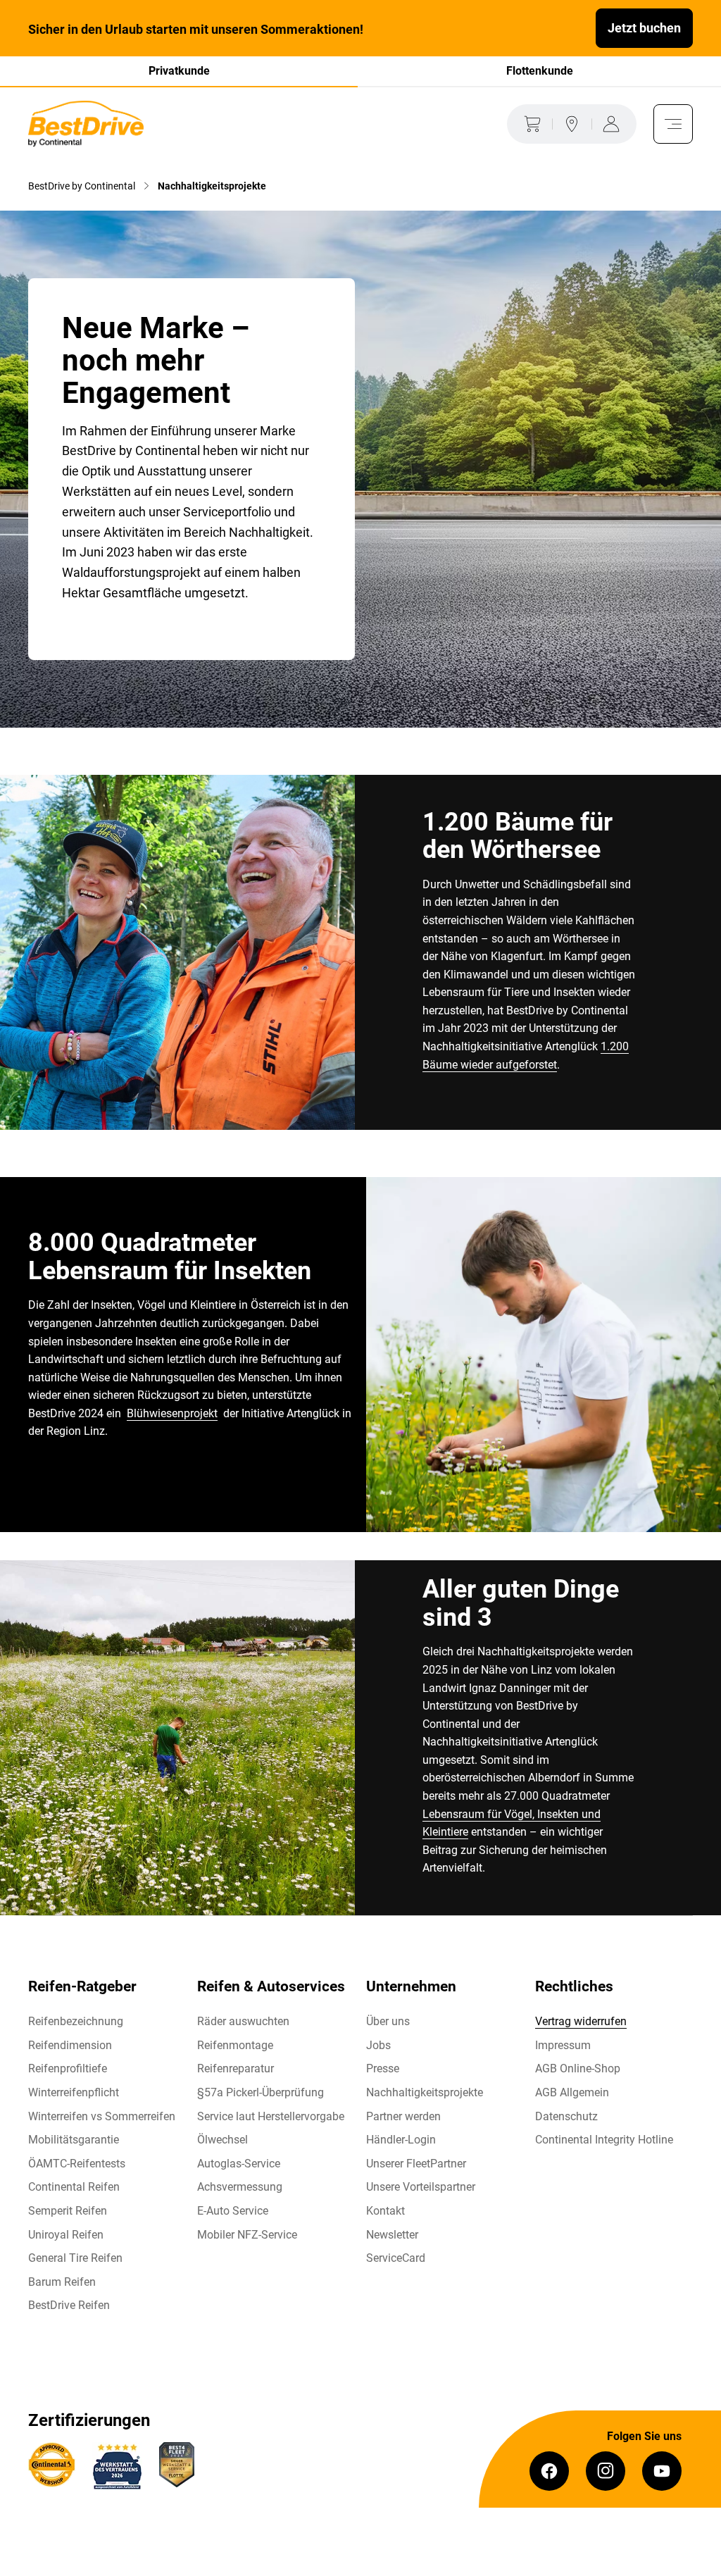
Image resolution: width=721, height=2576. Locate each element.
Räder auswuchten (243, 2021)
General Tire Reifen (75, 2258)
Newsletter (392, 2235)
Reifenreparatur (236, 2068)
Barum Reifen (62, 2282)
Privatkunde (179, 71)
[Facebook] (549, 2471)
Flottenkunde (540, 71)
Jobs (378, 2045)
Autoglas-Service (239, 2164)
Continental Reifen (74, 2187)
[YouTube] (662, 2471)
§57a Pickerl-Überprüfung (261, 2092)
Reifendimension (70, 2045)
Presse (383, 2068)
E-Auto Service (233, 2211)
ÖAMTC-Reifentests (77, 2164)
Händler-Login (401, 2140)
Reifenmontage (235, 2045)
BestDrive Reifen (69, 2305)
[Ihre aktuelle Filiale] (572, 124)
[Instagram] (606, 2471)
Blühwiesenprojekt (172, 1413)
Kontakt (385, 2211)
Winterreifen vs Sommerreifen (102, 2116)
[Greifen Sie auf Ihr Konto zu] (614, 124)
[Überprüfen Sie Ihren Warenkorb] (529, 124)
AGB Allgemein (572, 2092)
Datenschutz (566, 2116)
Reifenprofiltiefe (68, 2068)
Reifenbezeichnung (76, 2021)
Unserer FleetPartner (416, 2164)
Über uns (388, 2021)
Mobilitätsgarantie (74, 2140)
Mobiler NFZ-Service (247, 2235)
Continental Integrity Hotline (604, 2140)
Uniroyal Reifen (66, 2235)
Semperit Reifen (68, 2211)
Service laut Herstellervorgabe (271, 2116)
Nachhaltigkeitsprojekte (425, 2092)
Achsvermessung (240, 2187)
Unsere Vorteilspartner (421, 2187)
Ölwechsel (222, 2140)
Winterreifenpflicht (74, 2092)
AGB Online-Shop (578, 2068)
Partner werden (403, 2116)
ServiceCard (396, 2258)
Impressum (563, 2045)
